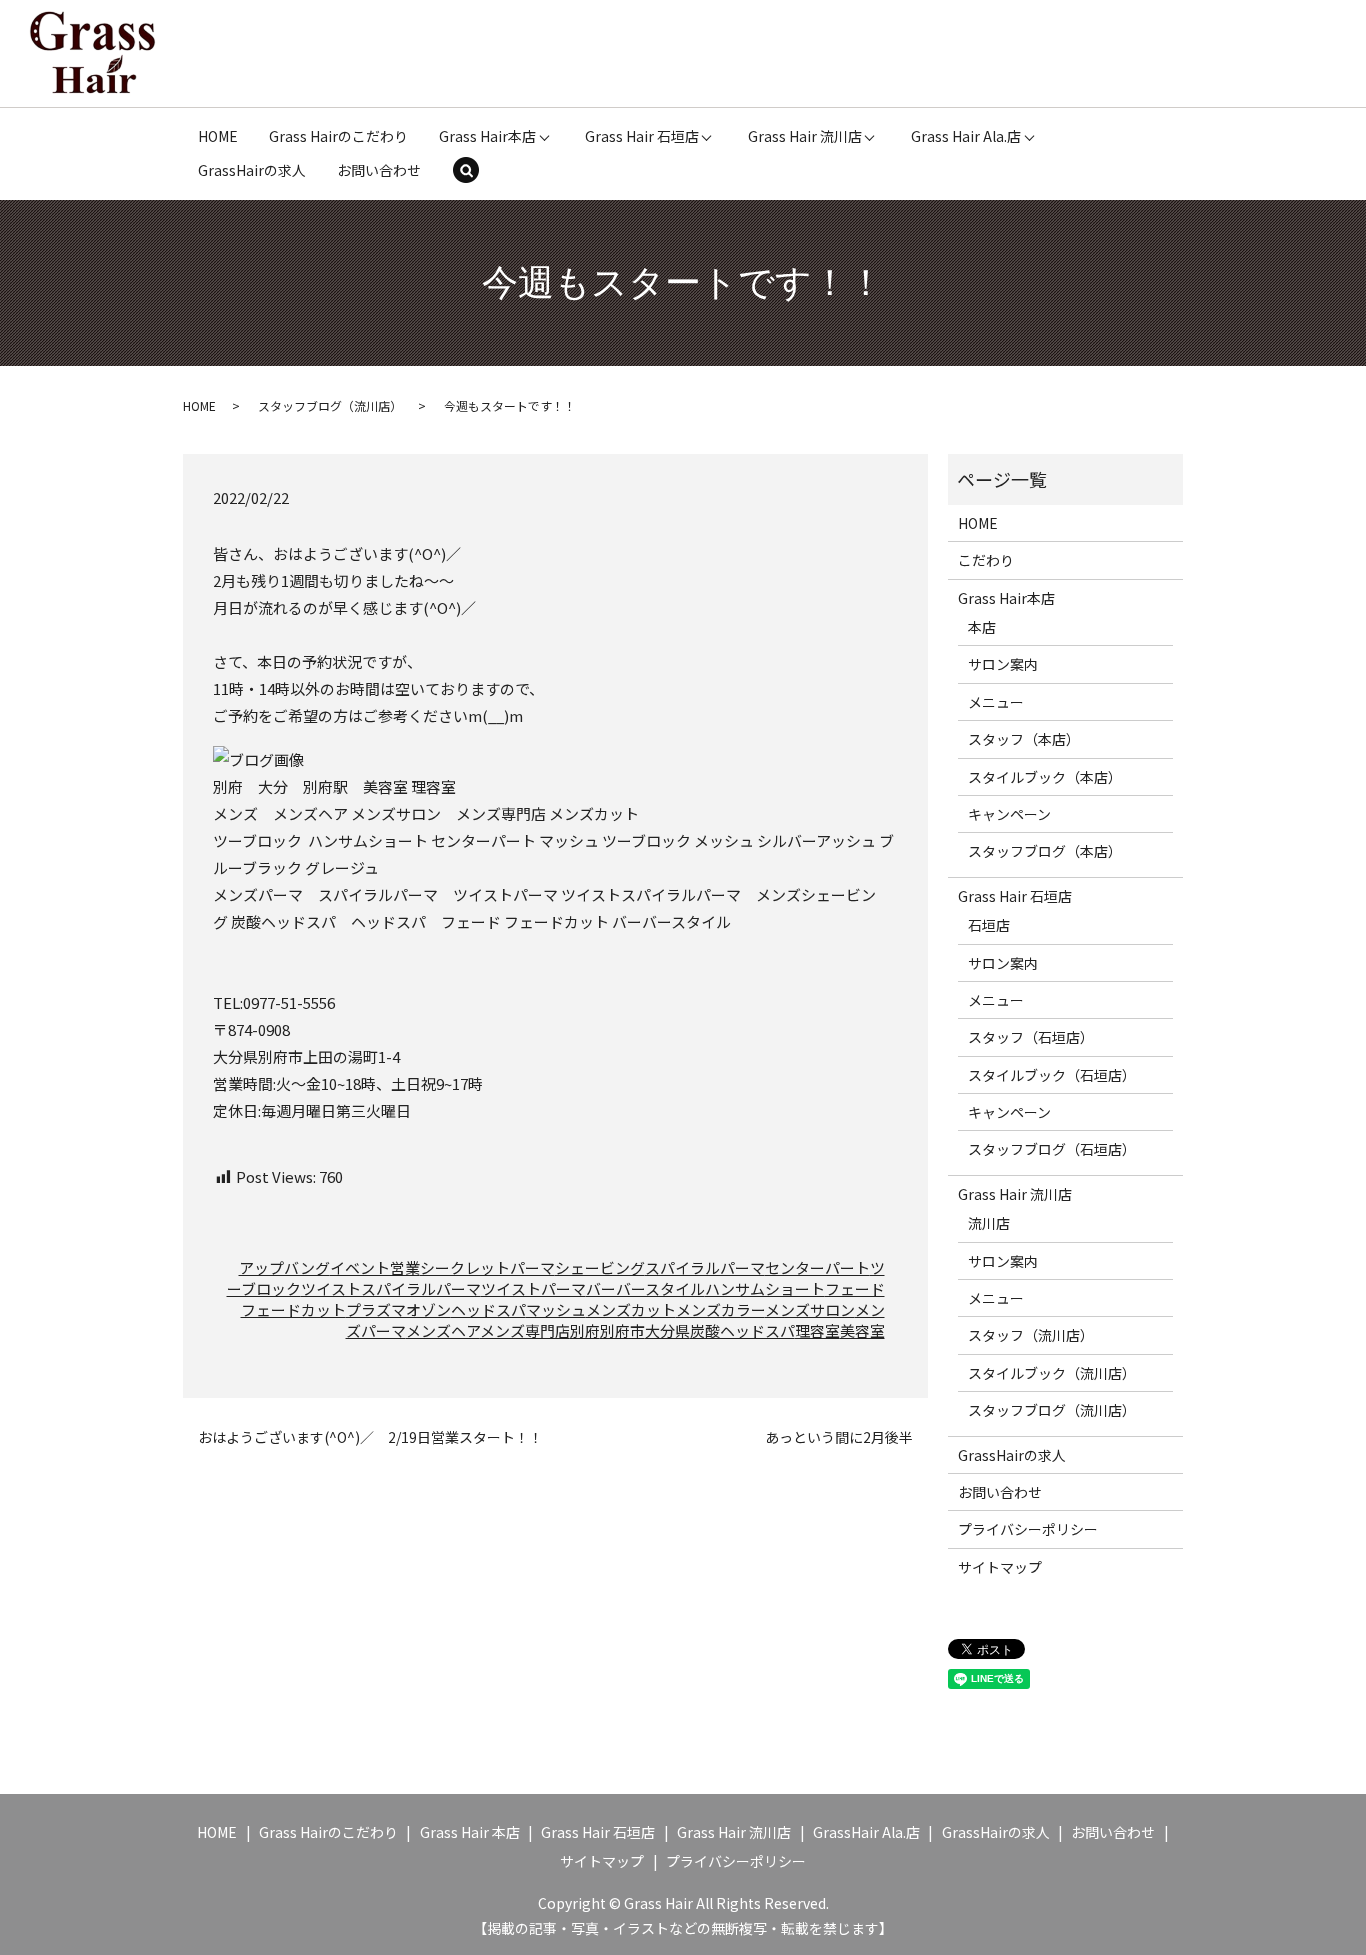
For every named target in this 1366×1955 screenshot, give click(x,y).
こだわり (986, 560)
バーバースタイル (645, 1288)
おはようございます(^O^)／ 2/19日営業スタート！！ (370, 1437)
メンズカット (631, 1309)
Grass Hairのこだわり (338, 136)
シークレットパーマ (487, 1267)
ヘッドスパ (488, 1309)
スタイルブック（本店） (1045, 777)
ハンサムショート (765, 1288)
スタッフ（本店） (1024, 739)
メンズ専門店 (525, 1330)
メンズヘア (443, 1330)
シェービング (600, 1267)
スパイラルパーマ (705, 1267)
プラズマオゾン (398, 1309)
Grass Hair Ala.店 (966, 136)
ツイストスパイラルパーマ (391, 1288)
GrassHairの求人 (252, 170)
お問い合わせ (379, 170)
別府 (585, 1330)
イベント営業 (375, 1267)
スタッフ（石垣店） (1031, 1037)
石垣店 (989, 925)
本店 (982, 627)
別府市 (622, 1330)
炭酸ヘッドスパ (742, 1330)
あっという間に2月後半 (839, 1437)
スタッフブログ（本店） (1045, 851)
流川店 (989, 1223)
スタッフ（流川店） (1031, 1335)
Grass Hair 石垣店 (642, 136)
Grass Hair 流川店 (805, 136)
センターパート (817, 1267)
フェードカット (293, 1309)
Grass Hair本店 (487, 136)
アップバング (284, 1267)
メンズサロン (810, 1309)
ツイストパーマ (533, 1288)
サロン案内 (1003, 664)
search (479, 172)
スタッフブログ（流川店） (330, 405)
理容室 (817, 1330)
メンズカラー (720, 1309)
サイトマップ (1000, 1567)
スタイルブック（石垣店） (1052, 1075)
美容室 (862, 1330)
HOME (218, 136)
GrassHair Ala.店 (866, 1832)
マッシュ (556, 1309)
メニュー (996, 702)
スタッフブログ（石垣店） (1052, 1149)
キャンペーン (1009, 814)
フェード (855, 1288)
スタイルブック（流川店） (1052, 1373)
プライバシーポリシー (1028, 1529)
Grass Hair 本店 (470, 1832)
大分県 (667, 1330)
